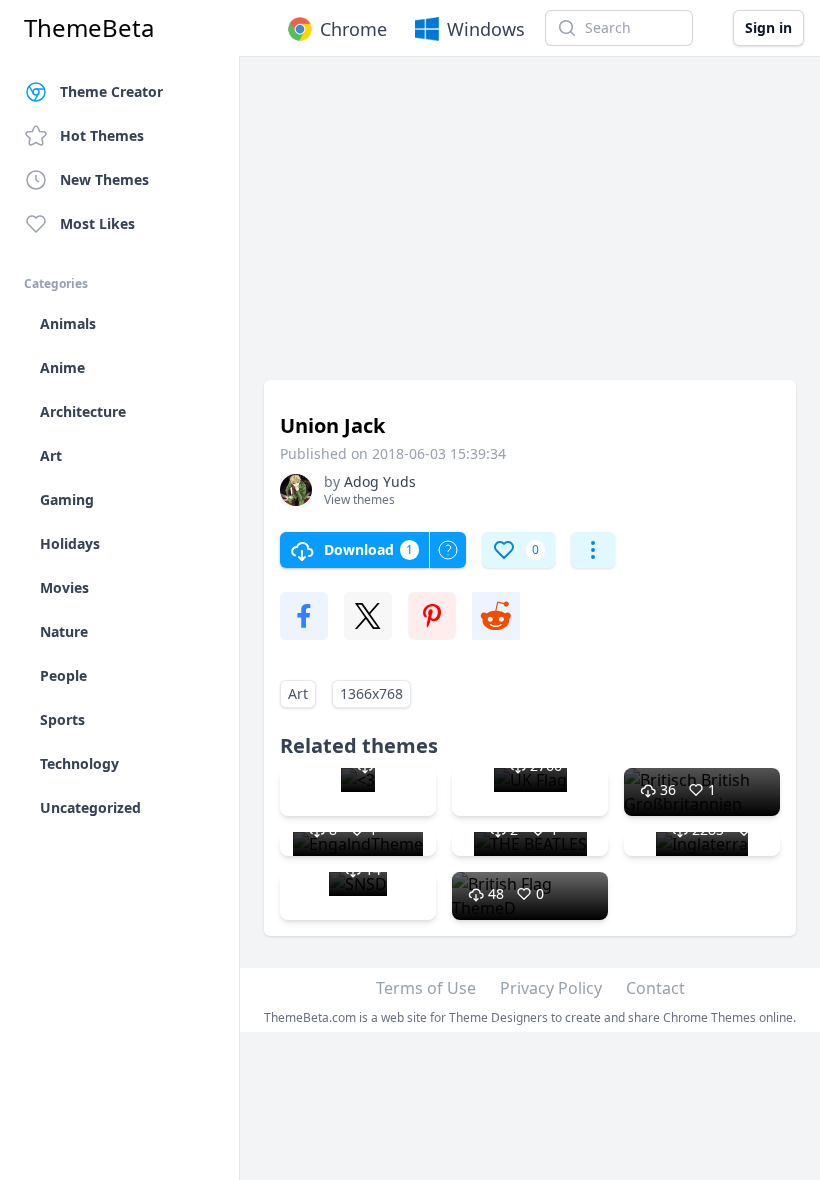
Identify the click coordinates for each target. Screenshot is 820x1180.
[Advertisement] (530, 228)
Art (298, 693)
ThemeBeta (89, 28)
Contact (655, 988)
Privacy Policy (551, 988)
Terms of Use (426, 988)
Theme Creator (111, 91)
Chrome (353, 29)
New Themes (104, 179)
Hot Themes (102, 135)
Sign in (768, 27)
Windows (486, 29)
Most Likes (97, 223)
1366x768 (371, 693)
